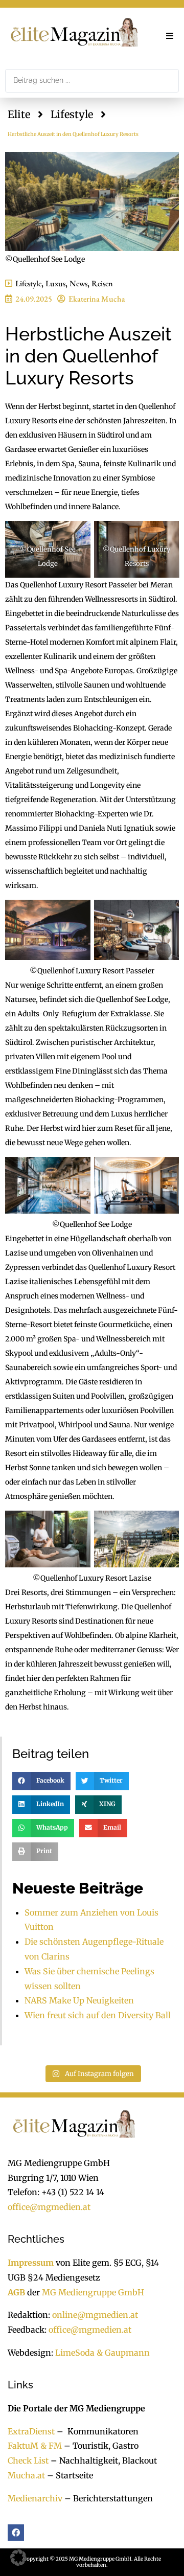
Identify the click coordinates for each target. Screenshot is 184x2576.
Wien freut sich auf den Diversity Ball (98, 2015)
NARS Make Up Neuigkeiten (79, 2000)
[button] (170, 36)
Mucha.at (26, 2475)
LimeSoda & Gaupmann (102, 2353)
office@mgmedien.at (49, 2207)
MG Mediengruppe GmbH (93, 2292)
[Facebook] (16, 2533)
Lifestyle (72, 114)
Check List (28, 2460)
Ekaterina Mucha (97, 299)
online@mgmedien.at (95, 2315)
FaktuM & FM (35, 2446)
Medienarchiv (35, 2498)
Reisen (102, 283)
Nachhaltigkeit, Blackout (103, 2460)
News (78, 283)
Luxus (55, 283)
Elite (19, 114)
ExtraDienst (31, 2431)
